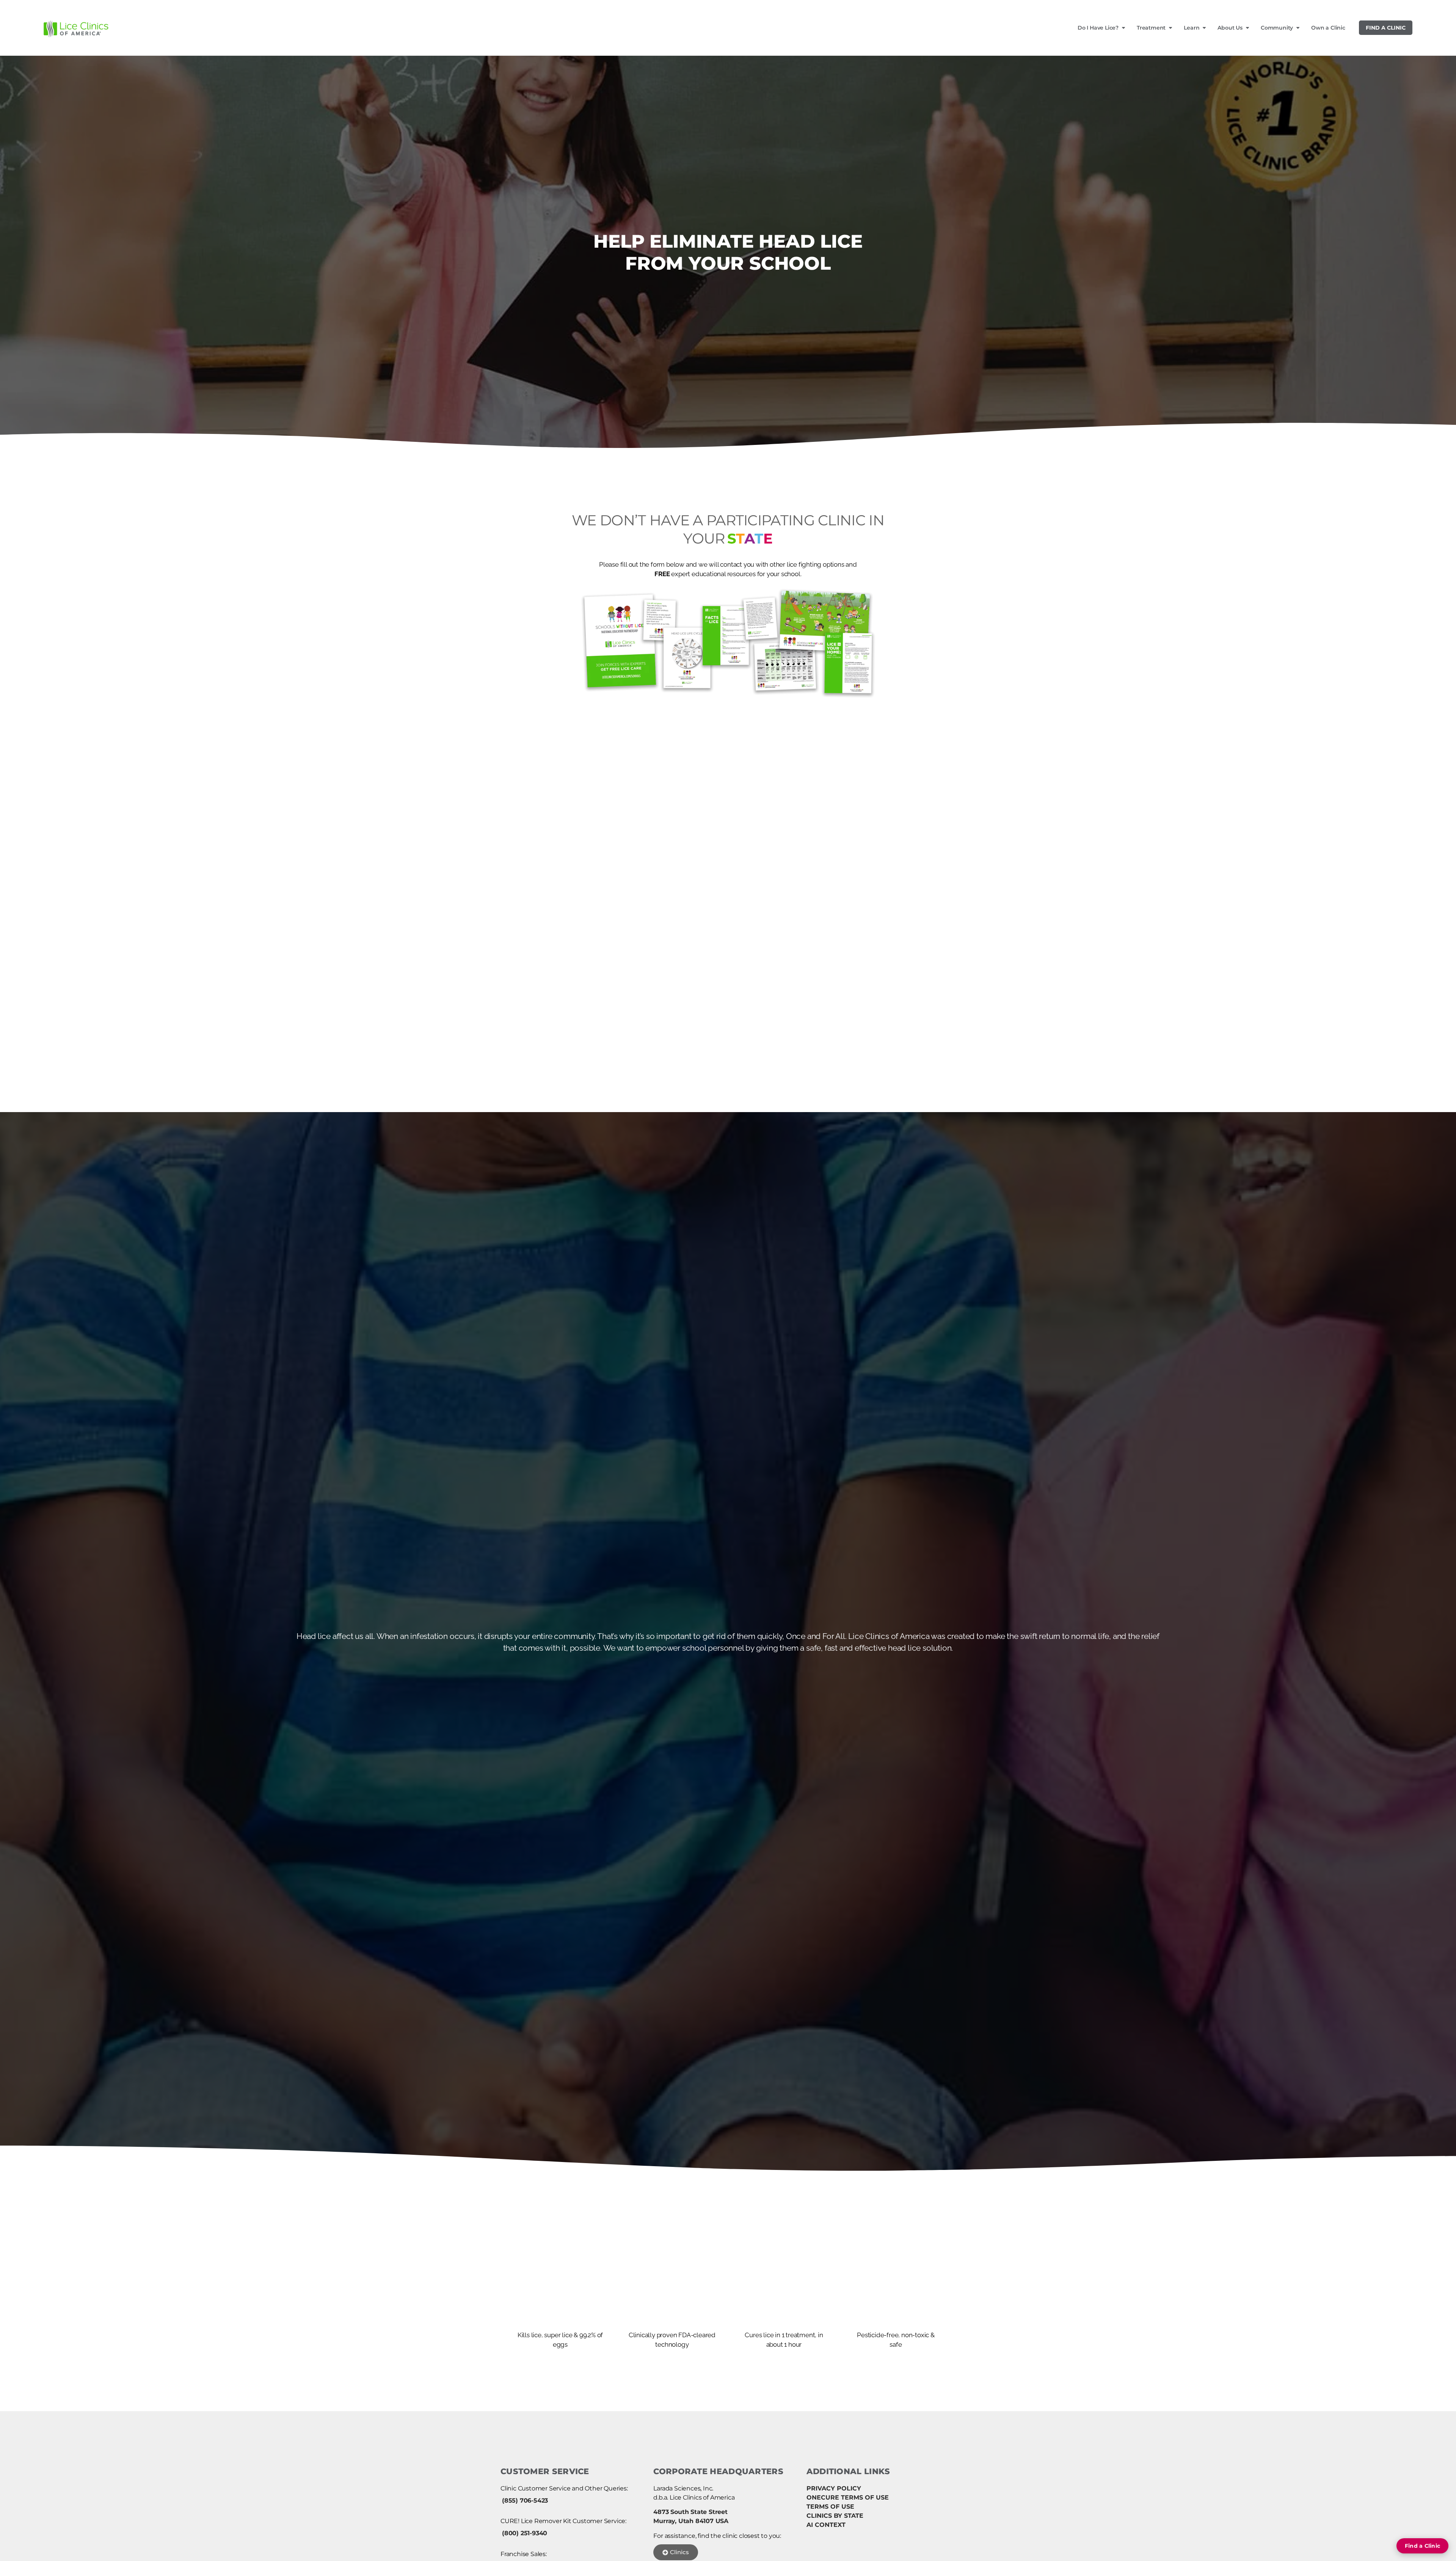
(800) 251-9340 (525, 2533)
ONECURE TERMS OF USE (848, 2497)
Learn (1192, 28)
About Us (1230, 28)
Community (1277, 28)
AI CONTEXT (826, 2525)
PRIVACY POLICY (834, 2488)
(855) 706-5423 (525, 2501)
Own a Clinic (1328, 28)
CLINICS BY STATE (835, 2516)
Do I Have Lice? (1098, 28)
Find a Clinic (1386, 28)
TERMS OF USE (830, 2507)
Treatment (1151, 28)
